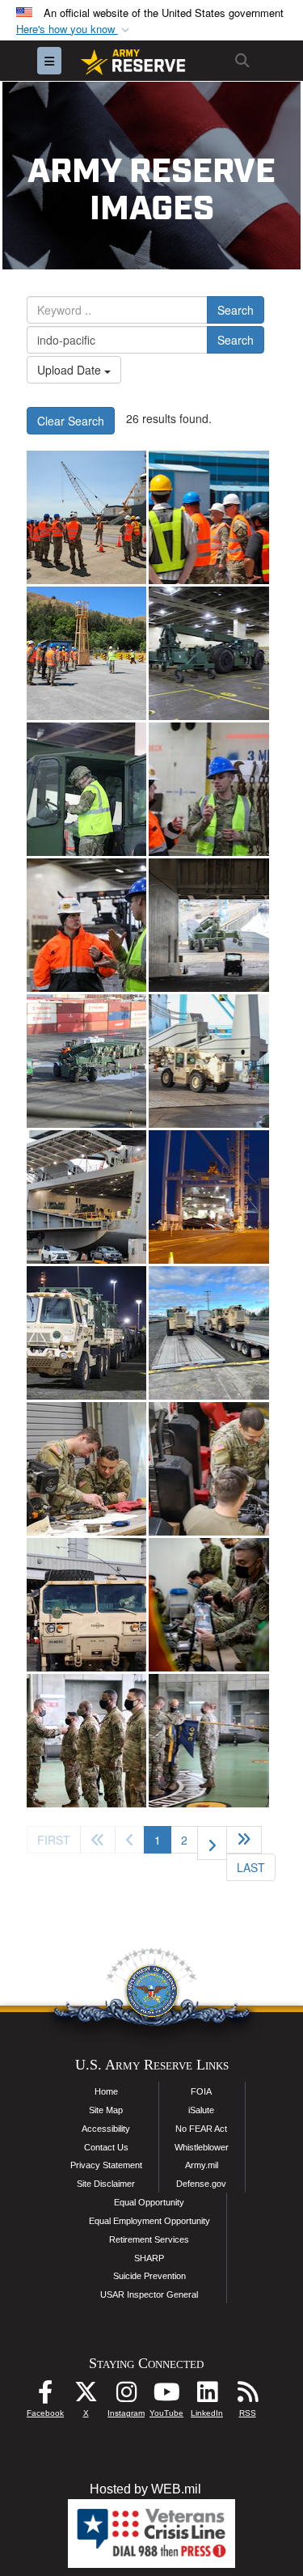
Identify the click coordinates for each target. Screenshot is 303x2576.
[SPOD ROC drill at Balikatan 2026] (86, 517)
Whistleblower (202, 2147)
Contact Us (106, 2147)
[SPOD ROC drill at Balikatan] (208, 517)
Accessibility (106, 2129)
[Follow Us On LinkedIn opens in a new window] (207, 2396)
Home (106, 2091)
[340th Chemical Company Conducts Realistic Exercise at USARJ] (86, 1741)
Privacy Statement (106, 2165)
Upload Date (71, 370)
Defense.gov (201, 2184)
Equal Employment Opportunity (149, 2221)
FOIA (201, 2091)
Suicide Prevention (149, 2276)
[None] (208, 1605)
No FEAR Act (201, 2129)
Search (236, 310)
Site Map (106, 2110)
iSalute (201, 2110)
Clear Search (71, 421)
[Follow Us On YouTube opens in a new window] (166, 2396)
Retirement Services (149, 2239)
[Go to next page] (212, 1843)
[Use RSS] (247, 2396)
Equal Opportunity (149, 2202)
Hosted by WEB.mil (145, 2489)
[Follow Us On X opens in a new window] (86, 2396)
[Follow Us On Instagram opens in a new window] (126, 2396)
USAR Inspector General (149, 2294)
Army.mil (202, 2165)
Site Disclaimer (106, 2184)
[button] (74, 30)
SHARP (149, 2258)
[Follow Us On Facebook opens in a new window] (45, 2396)
